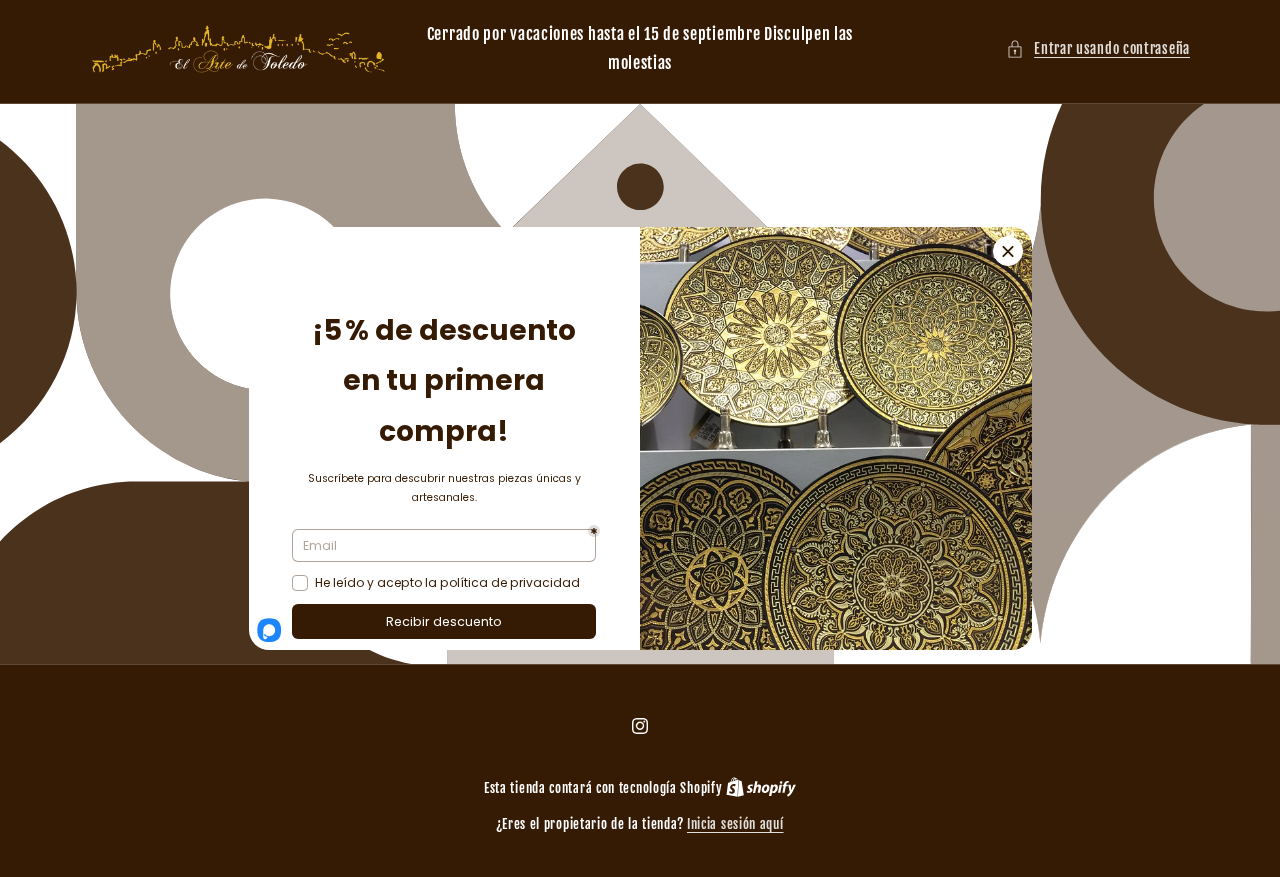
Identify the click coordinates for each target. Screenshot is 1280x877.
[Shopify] (761, 788)
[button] (1098, 48)
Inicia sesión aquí (735, 824)
